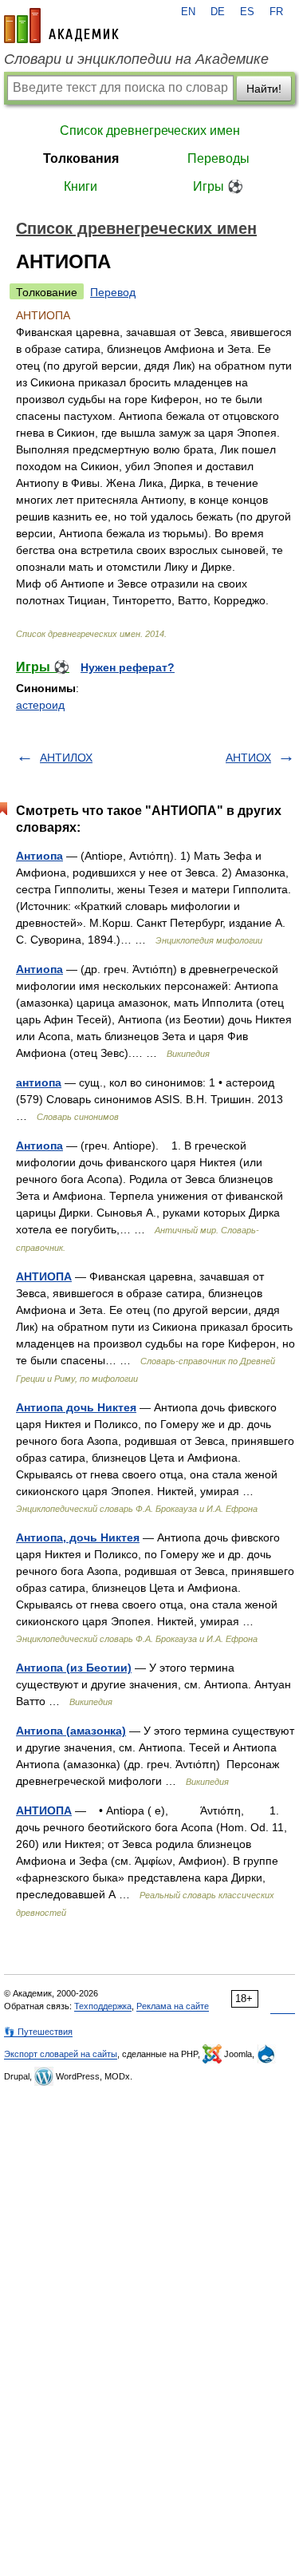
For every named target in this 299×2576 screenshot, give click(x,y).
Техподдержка (103, 2006)
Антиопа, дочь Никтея (78, 1537)
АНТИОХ (248, 758)
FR (276, 12)
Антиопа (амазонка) (71, 1731)
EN (188, 12)
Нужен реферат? (128, 667)
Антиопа (39, 856)
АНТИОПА (44, 1276)
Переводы (218, 158)
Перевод (113, 292)
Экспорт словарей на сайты (61, 2054)
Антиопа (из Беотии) (74, 1668)
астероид (40, 705)
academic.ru (61, 26)
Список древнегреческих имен (150, 131)
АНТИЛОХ (66, 758)
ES (247, 12)
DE (218, 12)
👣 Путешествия (38, 2032)
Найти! (264, 89)
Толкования (81, 158)
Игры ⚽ (218, 186)
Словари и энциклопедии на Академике (136, 59)
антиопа (39, 1082)
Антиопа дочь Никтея (76, 1407)
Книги (81, 186)
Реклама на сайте (173, 2006)
